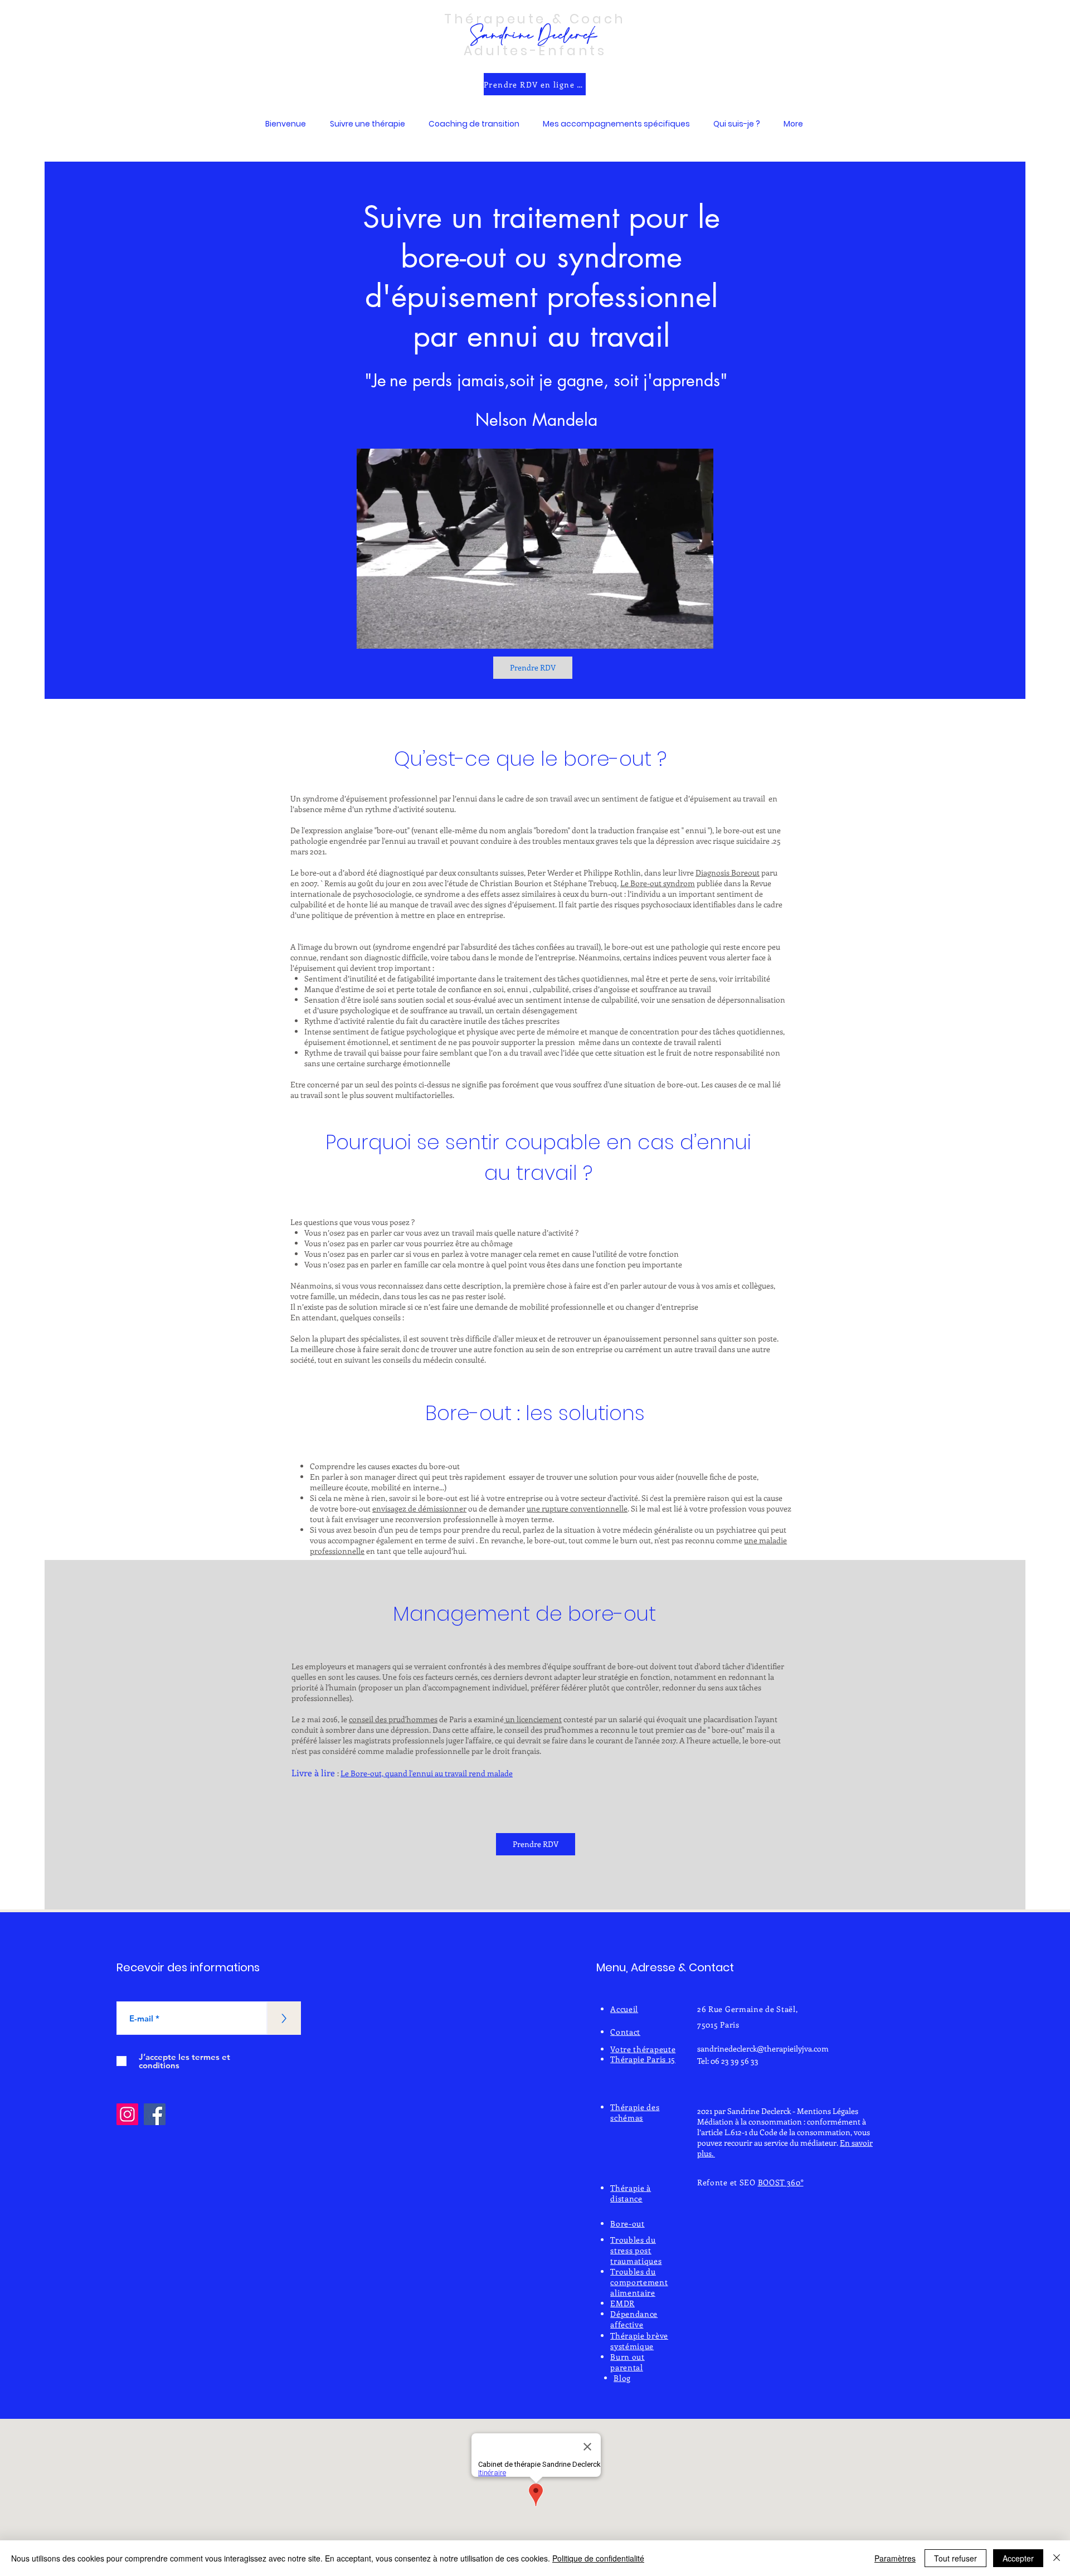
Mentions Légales (828, 2111)
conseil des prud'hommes (393, 1719)
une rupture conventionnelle (577, 1508)
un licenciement (533, 1719)
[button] (367, 124)
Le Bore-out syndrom (658, 883)
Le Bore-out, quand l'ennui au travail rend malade (427, 1773)
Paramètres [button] (895, 2558)
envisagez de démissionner (419, 1508)
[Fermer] (1057, 2558)
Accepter (1018, 2558)
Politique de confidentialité (598, 2558)
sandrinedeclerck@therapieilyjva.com (763, 2048)
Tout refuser (955, 2558)
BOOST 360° (781, 2182)
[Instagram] (127, 2114)
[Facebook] (155, 2114)
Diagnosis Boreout (728, 873)
